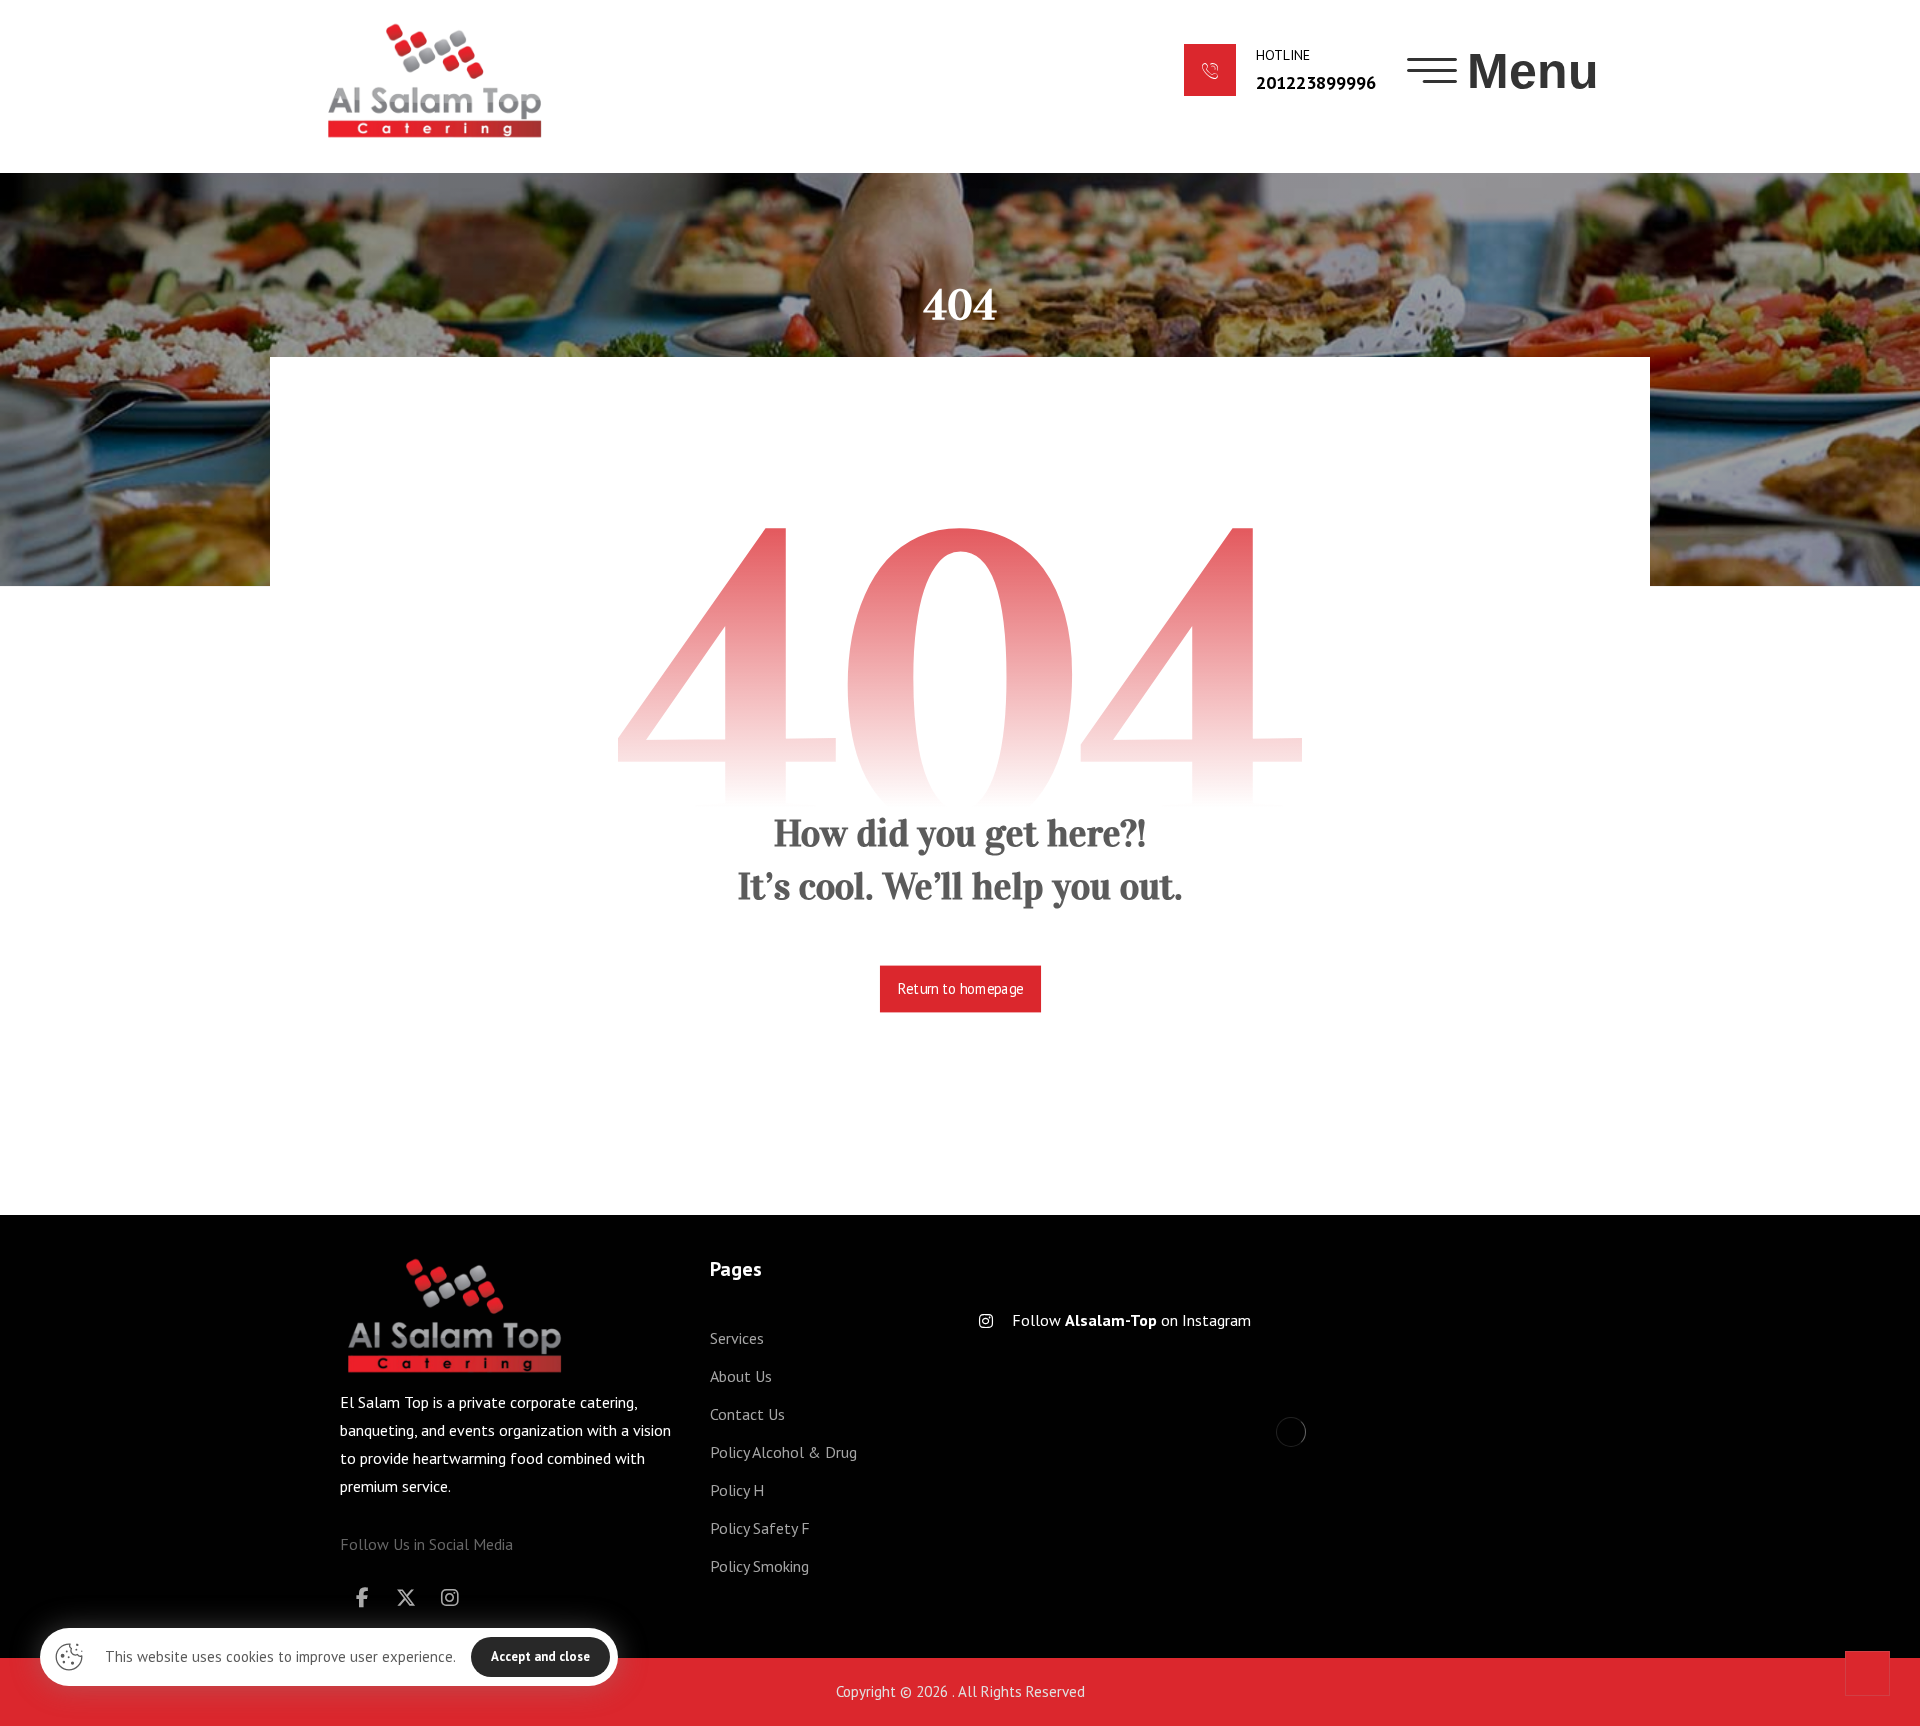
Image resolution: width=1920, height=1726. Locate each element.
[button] (1503, 71)
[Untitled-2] (1503, 1463)
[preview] (1056, 1463)
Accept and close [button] (540, 1656)
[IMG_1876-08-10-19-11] (1279, 1463)
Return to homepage (959, 989)
